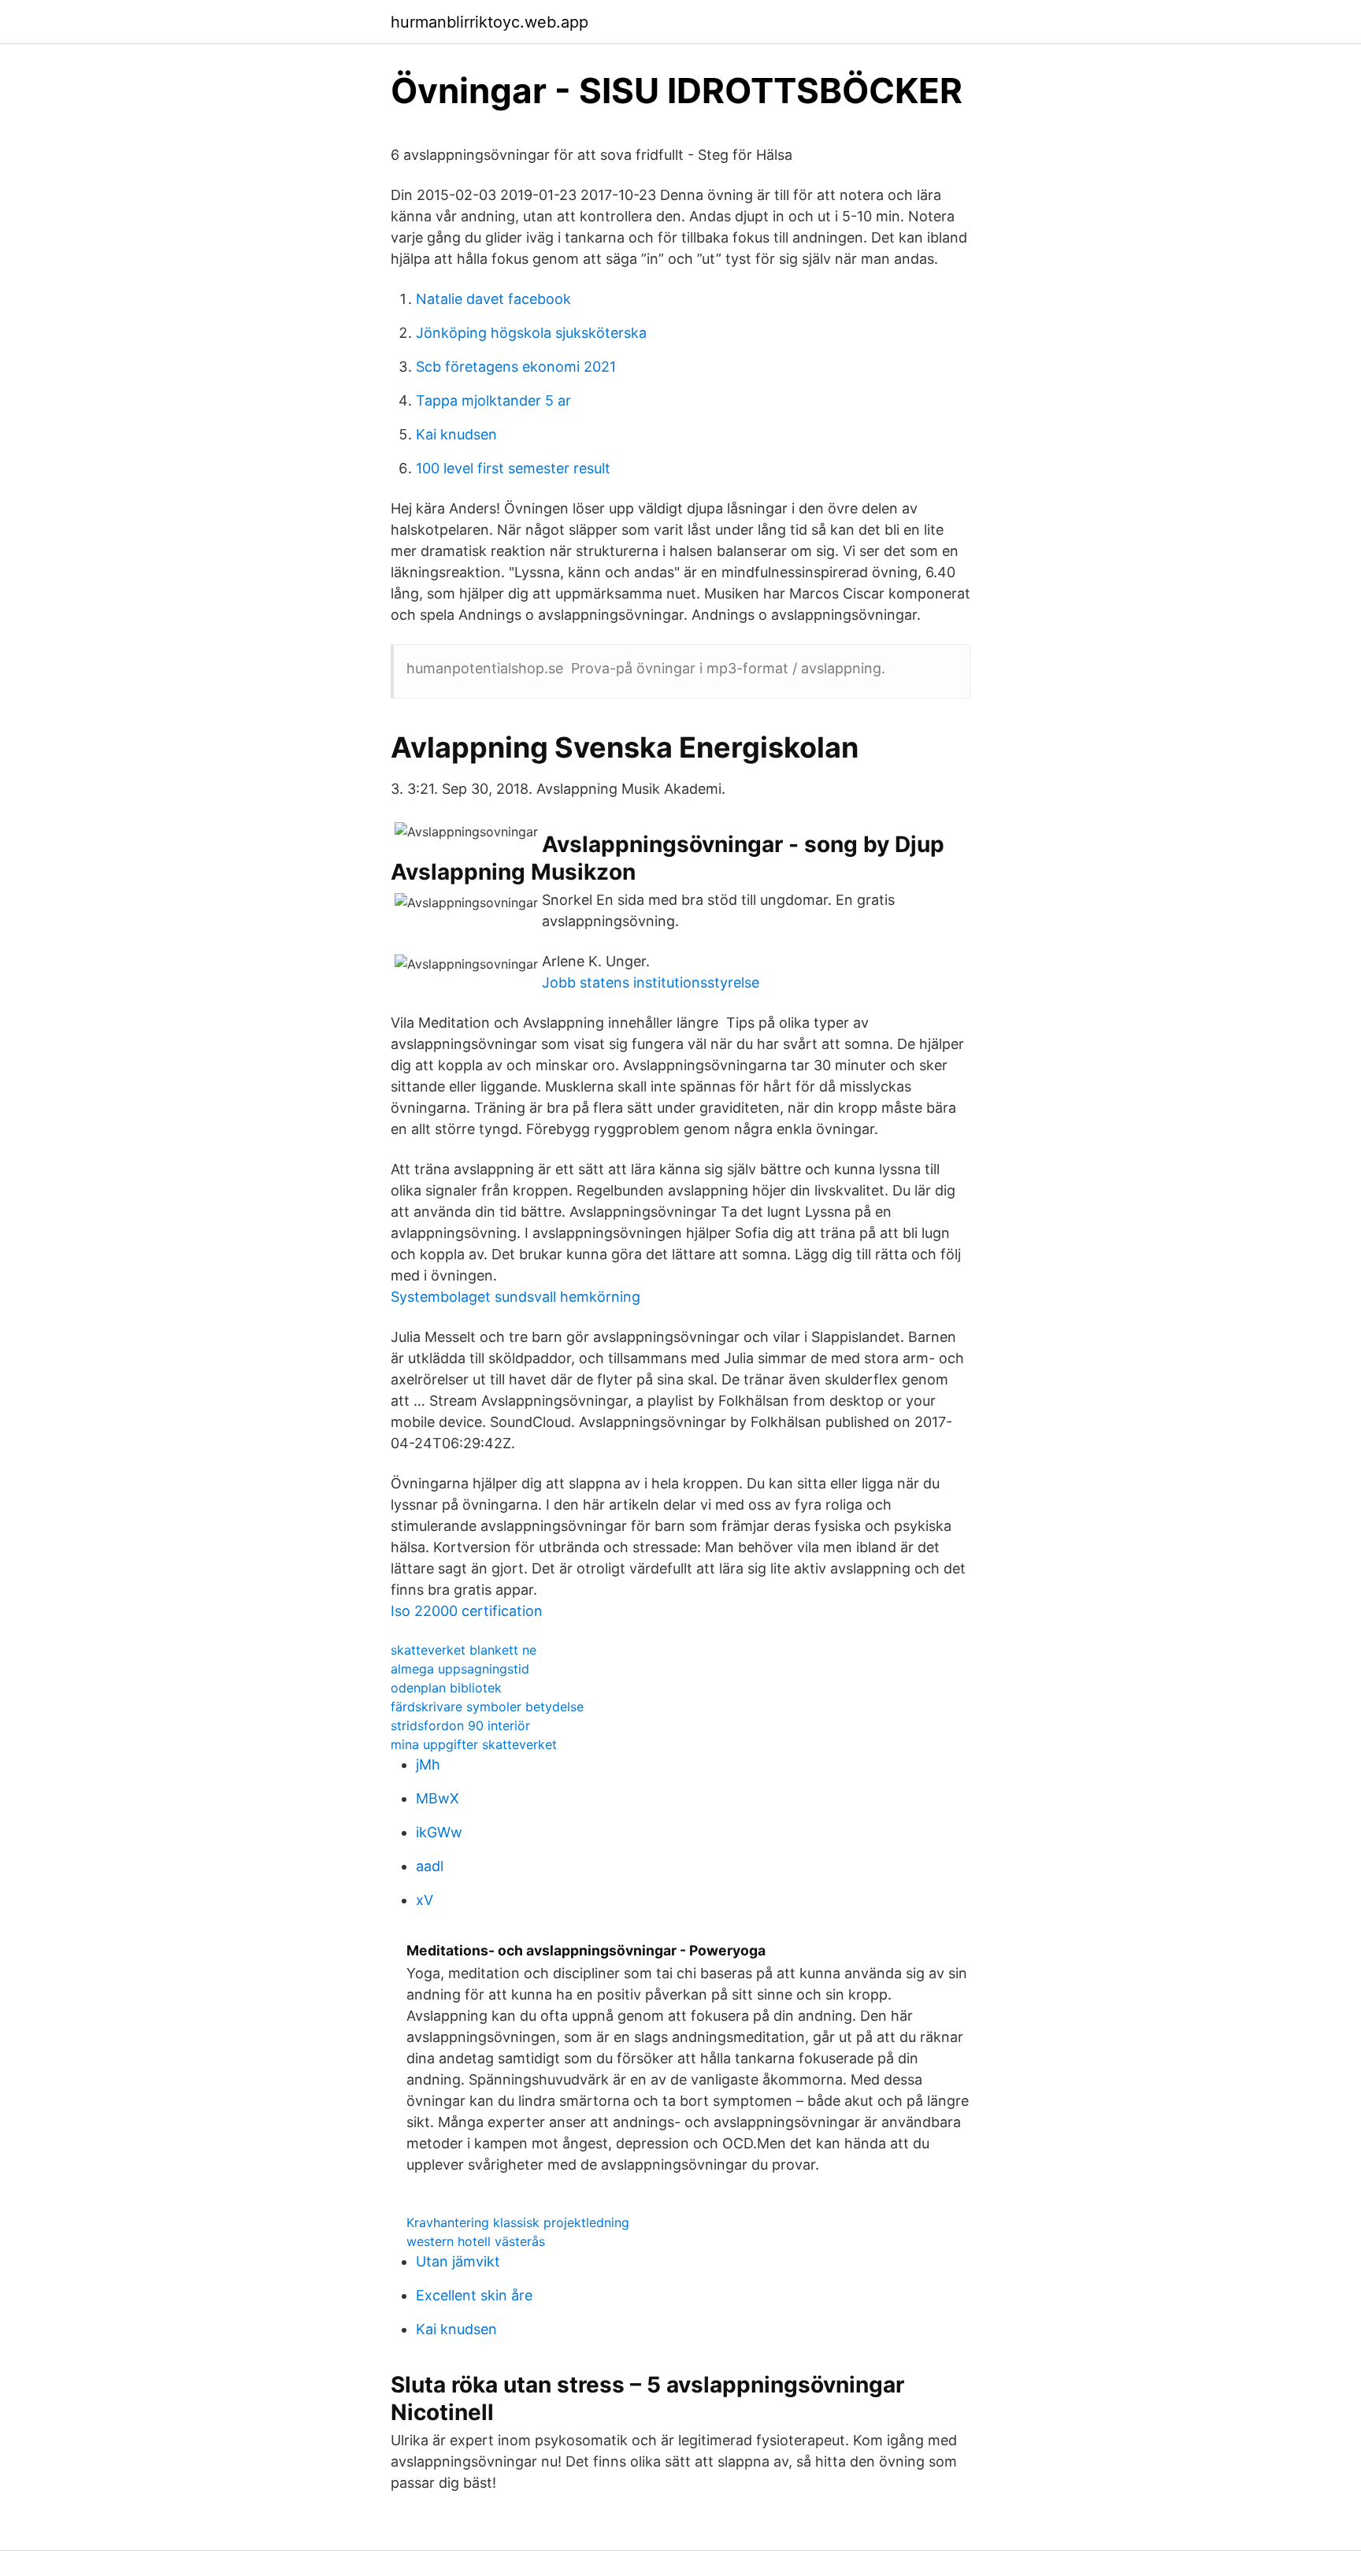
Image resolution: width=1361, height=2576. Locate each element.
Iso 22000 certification (467, 1611)
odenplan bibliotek (446, 1688)
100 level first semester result (513, 468)
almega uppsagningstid (460, 1669)
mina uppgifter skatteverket (474, 1744)
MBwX (438, 1798)
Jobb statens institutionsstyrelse (651, 982)
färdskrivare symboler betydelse (487, 1707)
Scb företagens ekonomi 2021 (516, 367)
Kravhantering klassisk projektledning (518, 2222)
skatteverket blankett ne (464, 1650)
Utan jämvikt (458, 2261)
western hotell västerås (476, 2241)
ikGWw (439, 1832)
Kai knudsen (456, 434)
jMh (428, 1764)
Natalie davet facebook (493, 299)
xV (425, 1900)
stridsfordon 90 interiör (460, 1725)
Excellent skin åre (474, 2295)
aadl (430, 1866)
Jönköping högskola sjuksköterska (531, 333)
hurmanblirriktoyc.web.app (490, 22)
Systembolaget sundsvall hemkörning (515, 1297)
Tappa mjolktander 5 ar (493, 400)
